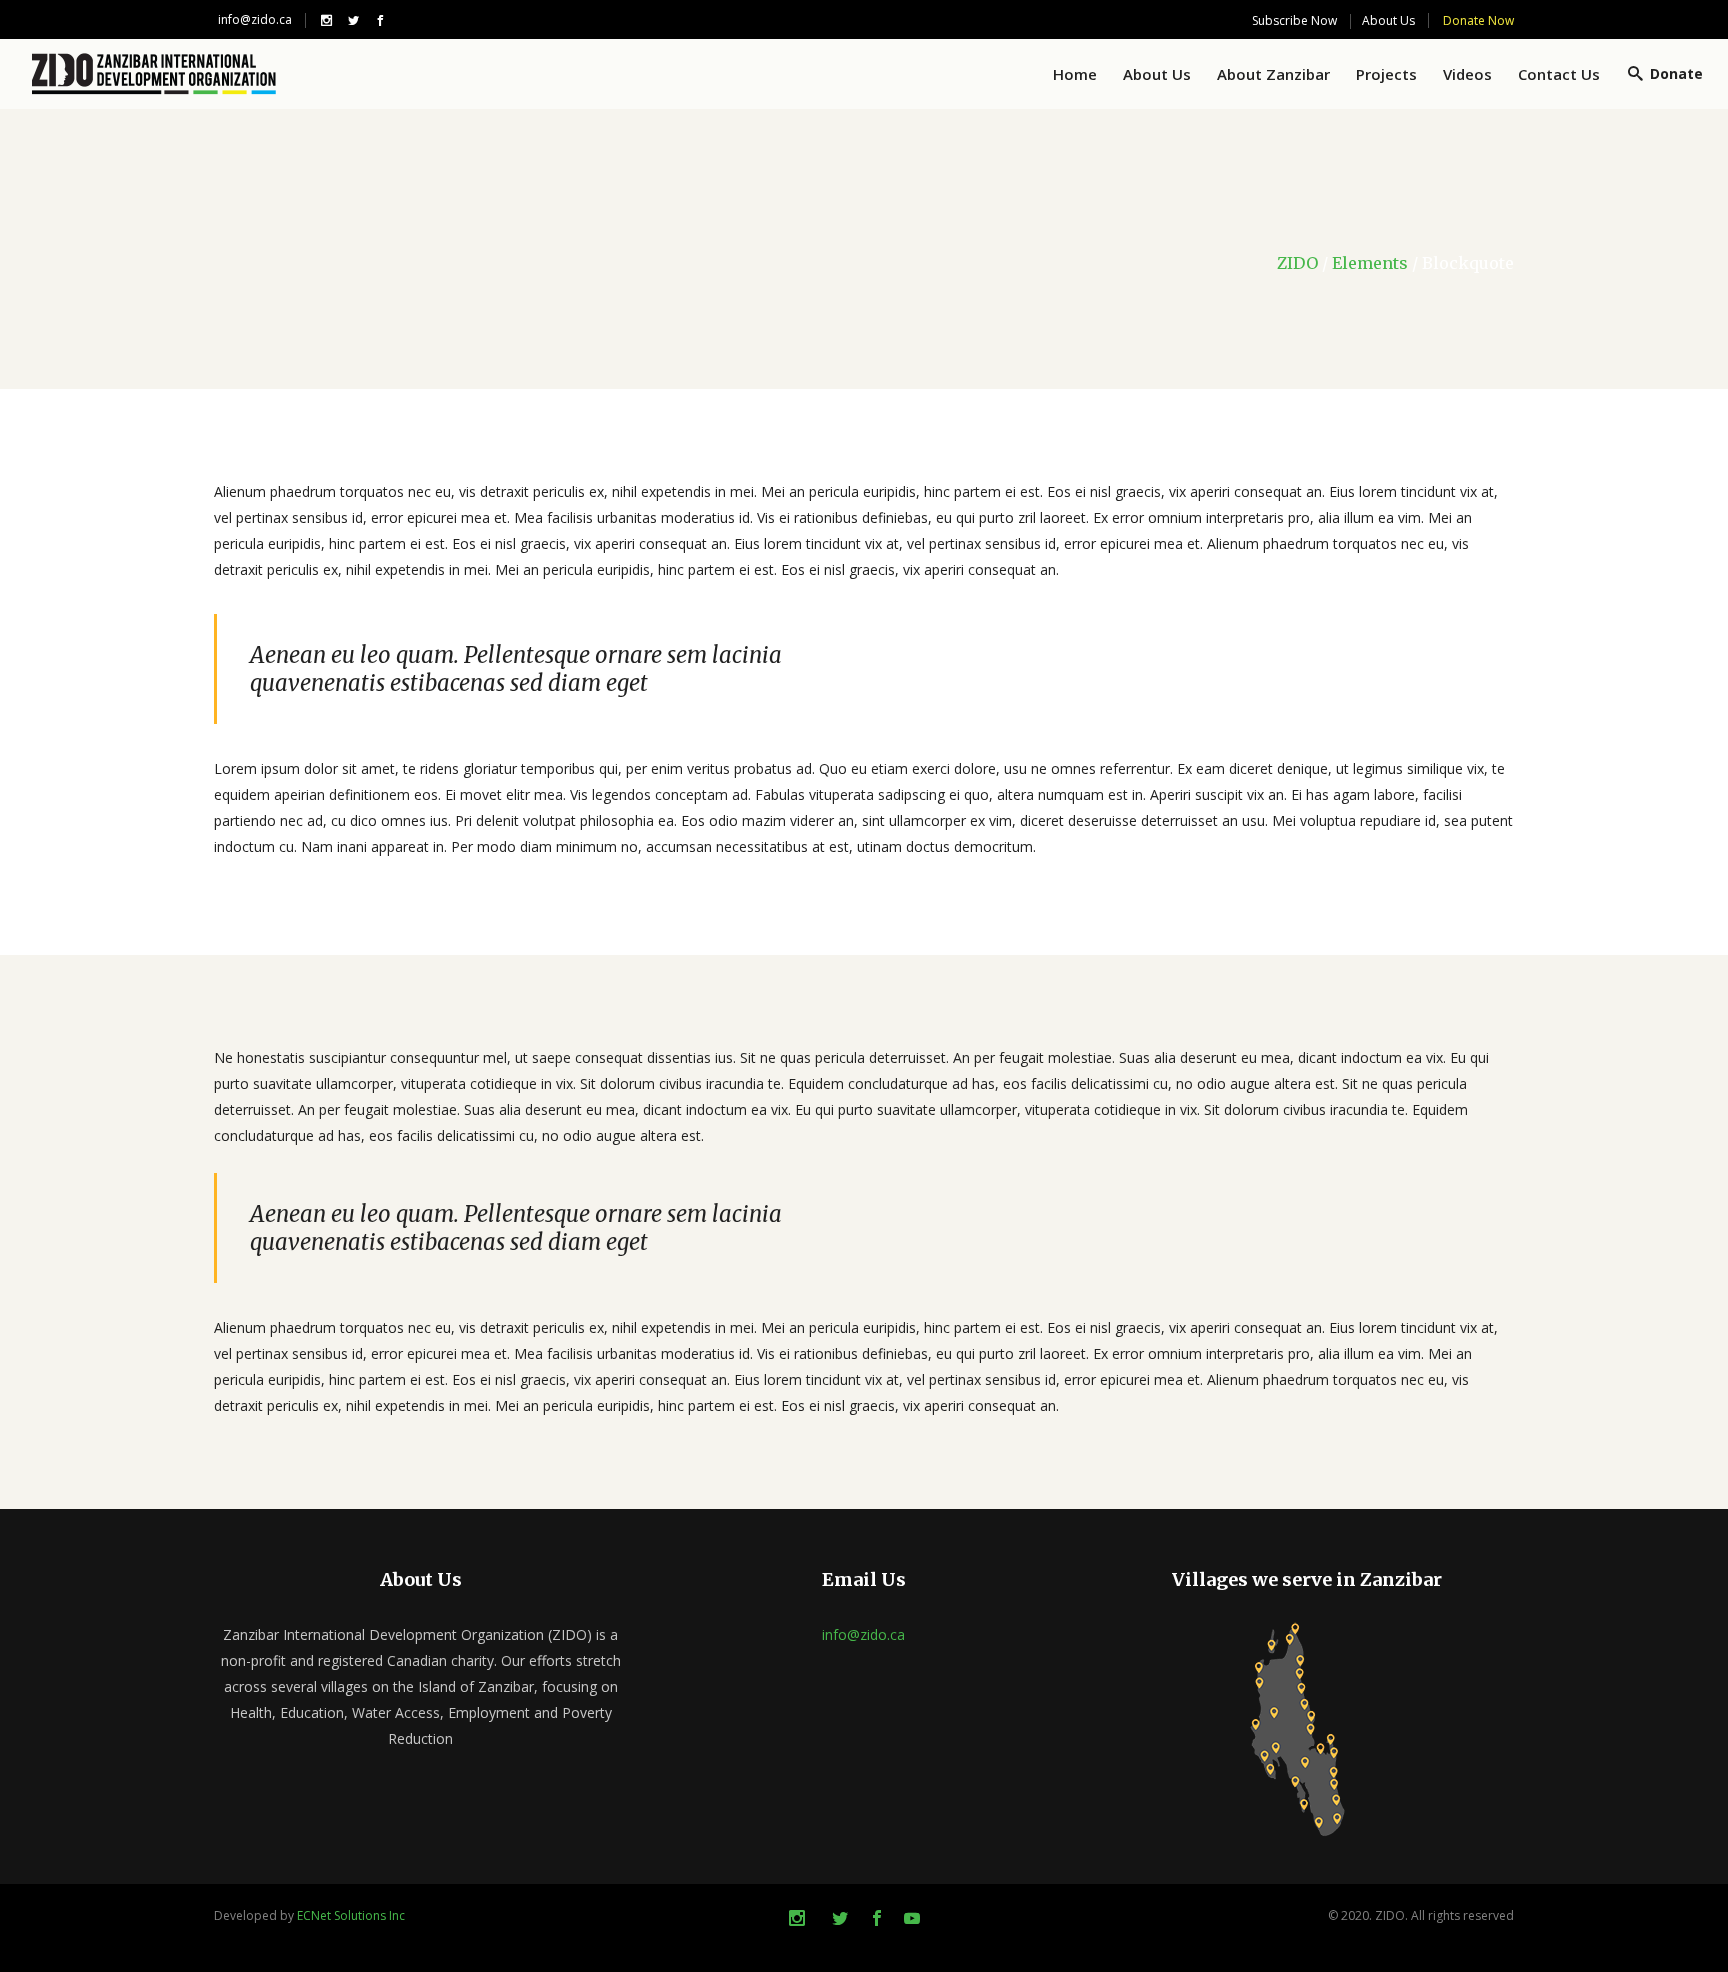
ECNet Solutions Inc (351, 1915)
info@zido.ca (255, 19)
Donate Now (1478, 20)
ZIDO (1297, 263)
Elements (1370, 263)
